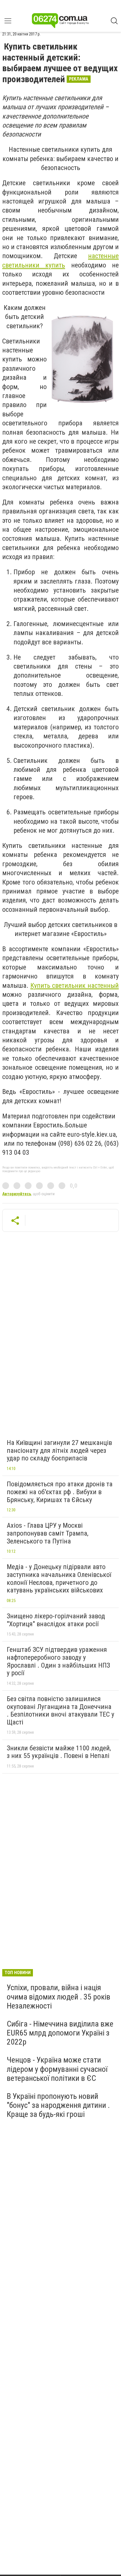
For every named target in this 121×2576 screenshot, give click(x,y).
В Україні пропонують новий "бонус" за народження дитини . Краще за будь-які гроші (58, 2105)
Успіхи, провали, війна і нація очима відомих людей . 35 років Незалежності (59, 1997)
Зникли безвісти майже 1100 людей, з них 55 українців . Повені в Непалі (59, 1752)
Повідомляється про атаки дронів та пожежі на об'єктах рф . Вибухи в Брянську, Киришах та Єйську (60, 1492)
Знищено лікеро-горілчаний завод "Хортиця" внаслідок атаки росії (56, 1620)
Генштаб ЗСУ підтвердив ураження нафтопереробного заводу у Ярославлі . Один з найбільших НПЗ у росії (58, 1661)
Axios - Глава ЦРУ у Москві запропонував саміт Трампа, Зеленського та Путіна (48, 1533)
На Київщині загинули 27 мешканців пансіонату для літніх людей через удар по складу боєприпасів (59, 1450)
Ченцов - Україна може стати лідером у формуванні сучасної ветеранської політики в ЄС (57, 2069)
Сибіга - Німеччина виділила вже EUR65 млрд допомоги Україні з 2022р (60, 2033)
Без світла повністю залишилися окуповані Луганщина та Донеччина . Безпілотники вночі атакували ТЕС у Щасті (60, 1711)
